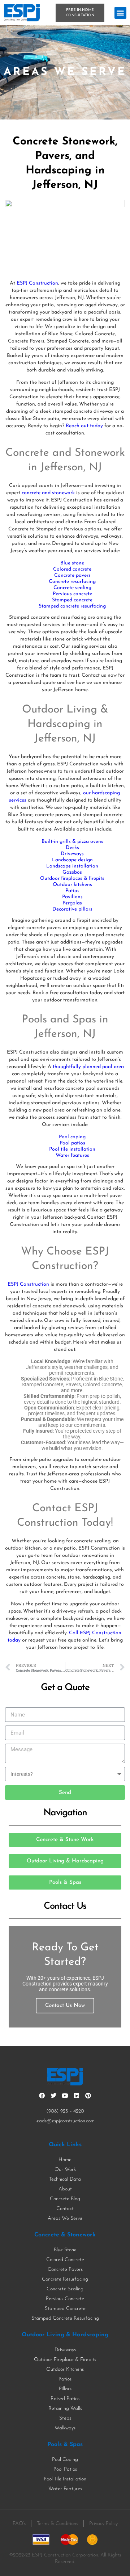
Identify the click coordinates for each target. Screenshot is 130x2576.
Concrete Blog (65, 2199)
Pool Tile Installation (65, 2479)
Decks (72, 848)
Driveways (72, 854)
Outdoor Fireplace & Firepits (65, 2360)
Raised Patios (65, 2399)
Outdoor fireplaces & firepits (72, 879)
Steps (65, 2418)
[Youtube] (65, 2096)
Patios (72, 891)
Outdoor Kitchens (65, 2369)
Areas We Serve (65, 2218)
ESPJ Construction (37, 283)
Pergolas (72, 903)
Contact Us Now (65, 2006)
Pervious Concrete (65, 2299)
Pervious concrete (72, 594)
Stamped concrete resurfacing (72, 606)
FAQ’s (19, 2524)
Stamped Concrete (65, 2309)
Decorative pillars (72, 909)
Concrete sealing (72, 588)
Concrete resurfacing (72, 582)
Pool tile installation (72, 1149)
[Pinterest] (88, 2096)
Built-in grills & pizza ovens (72, 842)
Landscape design (72, 860)
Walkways (65, 2428)
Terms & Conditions (57, 2524)
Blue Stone (65, 2250)
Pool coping (72, 1137)
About (65, 2189)
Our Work (65, 2170)
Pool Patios (65, 2469)
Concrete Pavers (65, 2270)
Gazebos (72, 872)
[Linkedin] (77, 2096)
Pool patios (72, 1143)
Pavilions (72, 897)
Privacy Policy (103, 2524)
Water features (72, 1155)
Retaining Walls (65, 2409)
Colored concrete (72, 569)
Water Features (65, 2489)
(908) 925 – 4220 (65, 2111)
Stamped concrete (72, 600)
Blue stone (72, 563)
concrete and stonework (48, 493)
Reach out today (84, 426)
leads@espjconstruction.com (65, 2121)
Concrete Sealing (65, 2289)
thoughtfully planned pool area (88, 1067)
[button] (120, 13)
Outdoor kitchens (72, 885)
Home (65, 2160)
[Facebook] (42, 2096)
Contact (65, 2209)
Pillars (65, 2389)
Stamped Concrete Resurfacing (65, 2318)
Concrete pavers (72, 575)
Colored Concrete (65, 2260)
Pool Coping (65, 2460)
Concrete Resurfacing (65, 2279)
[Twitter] (53, 2096)
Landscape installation (72, 866)
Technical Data (65, 2179)
